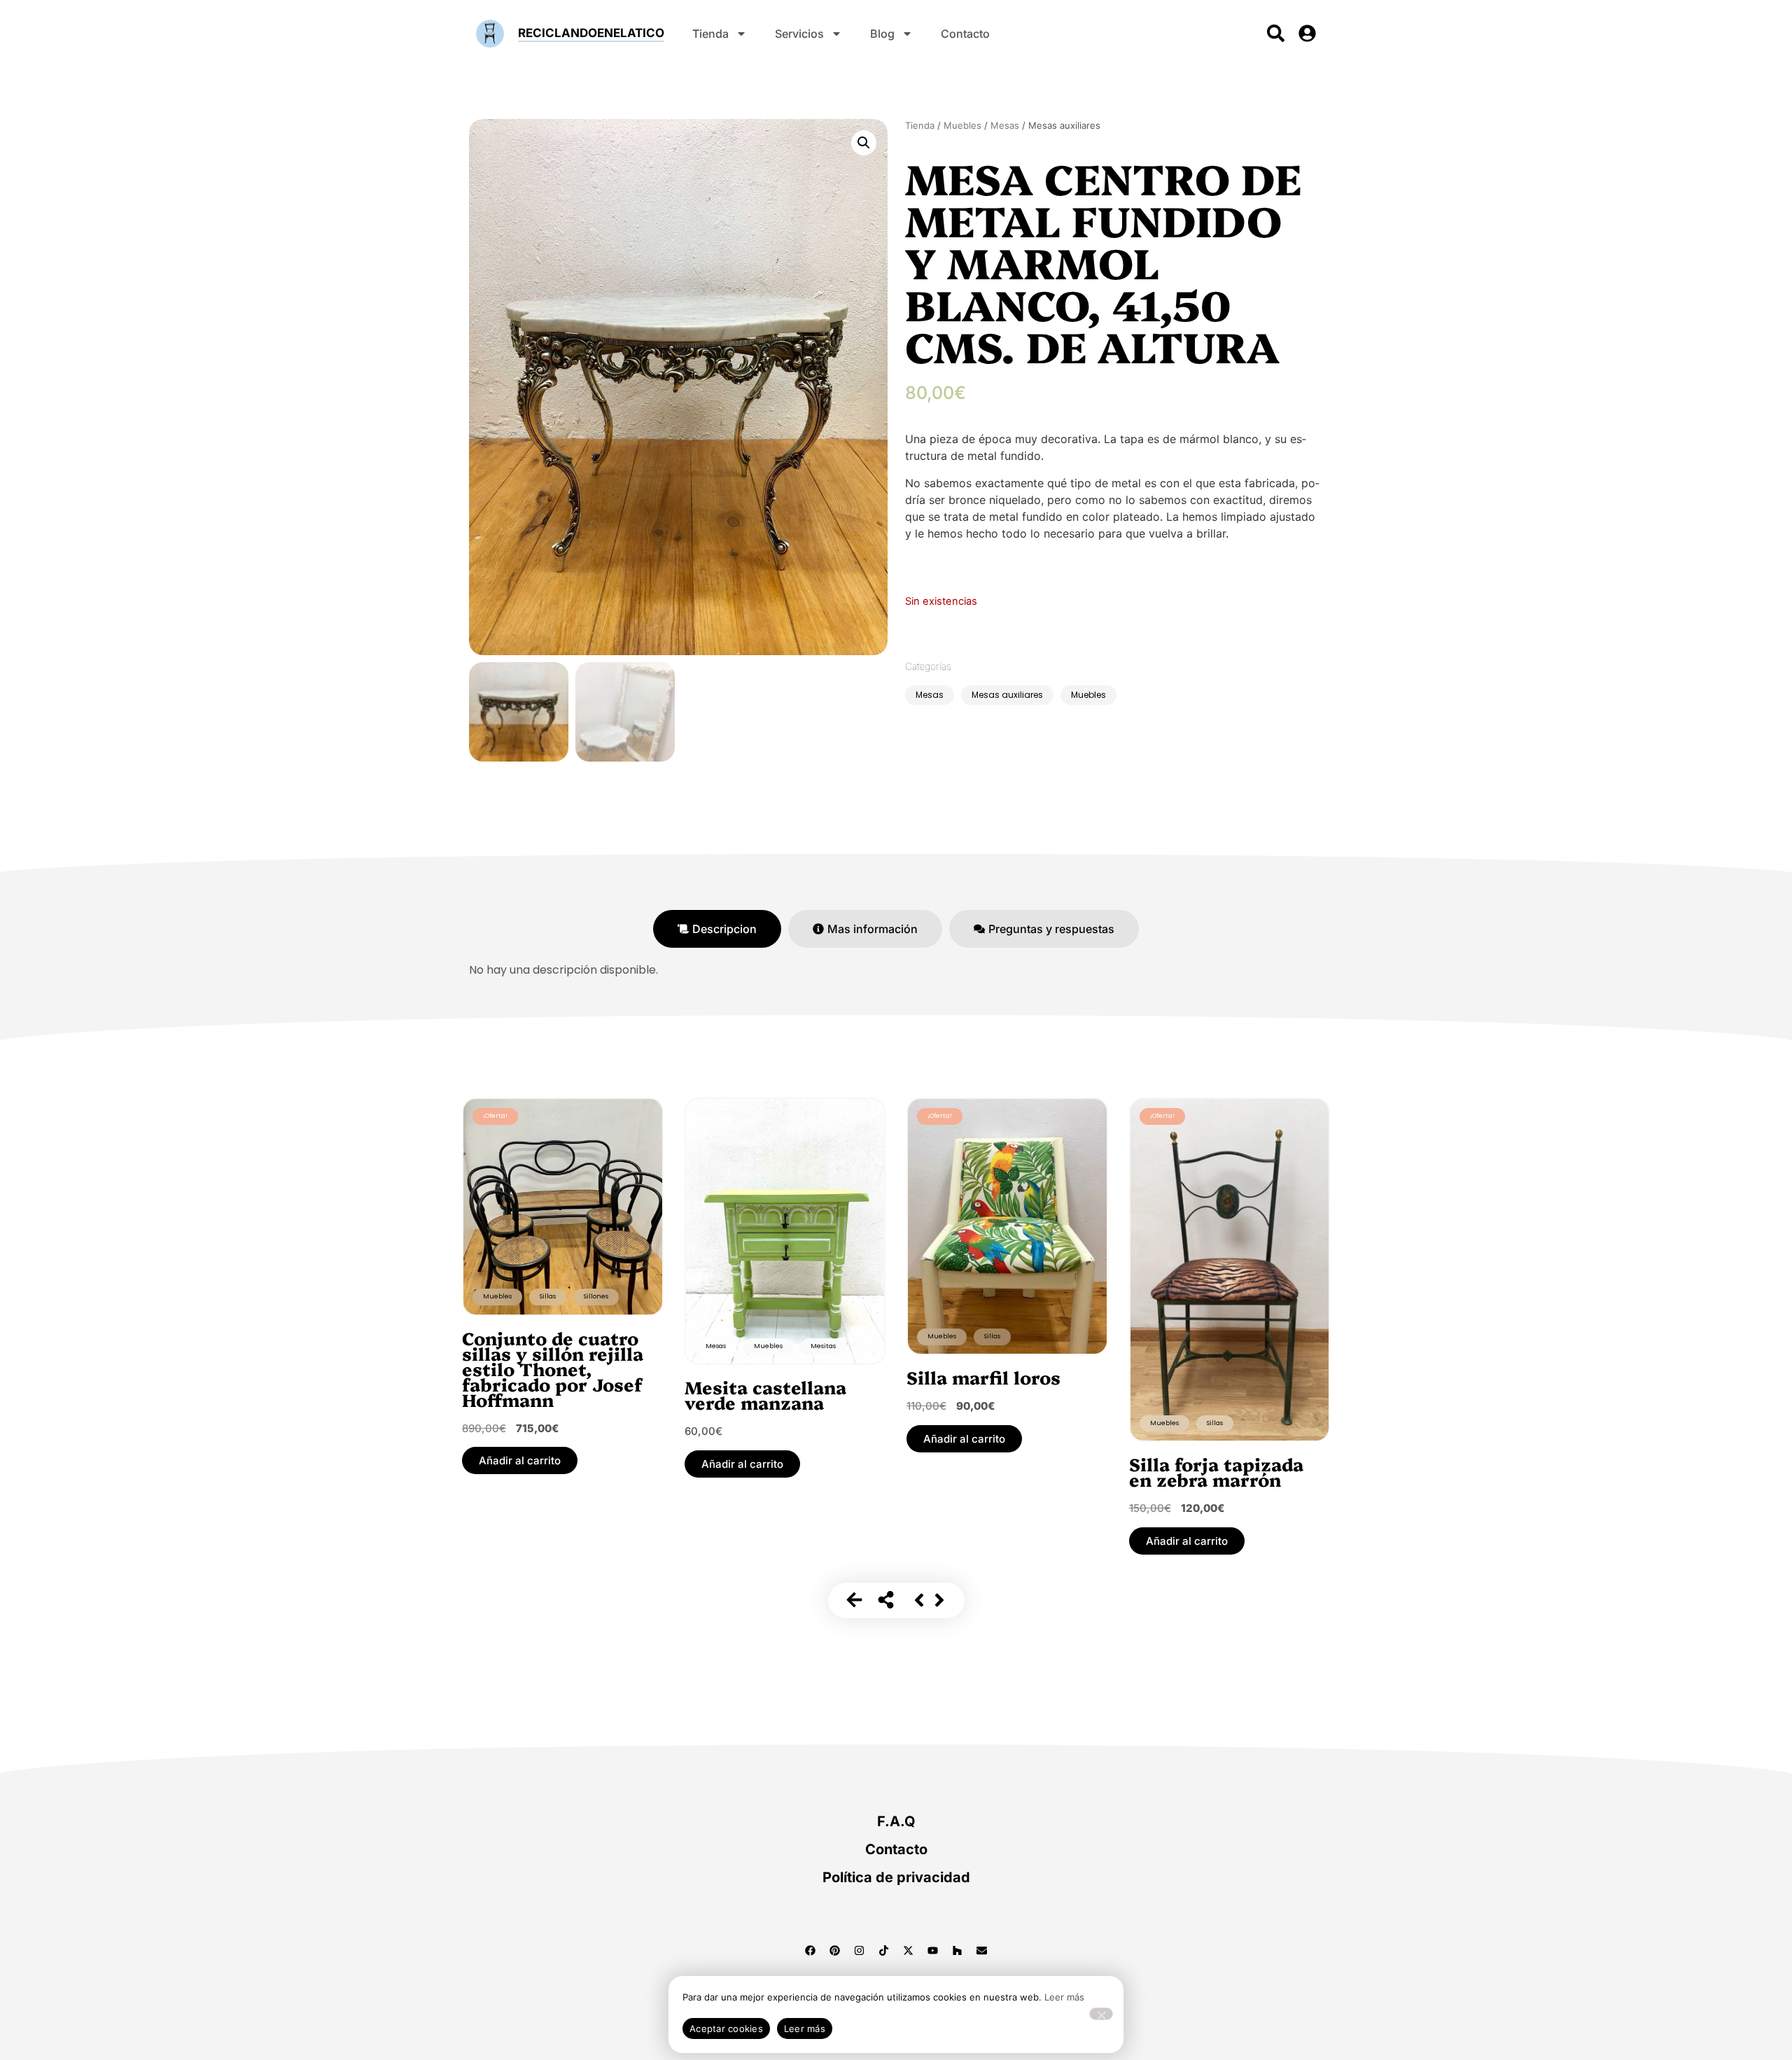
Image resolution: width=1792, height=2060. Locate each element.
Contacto (965, 34)
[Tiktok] (884, 1951)
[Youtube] (933, 1951)
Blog (882, 34)
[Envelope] (982, 1951)
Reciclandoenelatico (591, 33)
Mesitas (823, 1346)
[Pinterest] (835, 1951)
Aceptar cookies (726, 2029)
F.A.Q (896, 1821)
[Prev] (919, 1600)
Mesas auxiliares (1007, 695)
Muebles (962, 125)
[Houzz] (958, 1951)
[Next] (939, 1600)
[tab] (717, 929)
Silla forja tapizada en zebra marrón (1216, 1471)
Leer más (1064, 1997)
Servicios (799, 34)
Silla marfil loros (983, 1377)
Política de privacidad (896, 1877)
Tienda (710, 34)
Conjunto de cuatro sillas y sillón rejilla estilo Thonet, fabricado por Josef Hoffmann (553, 1368)
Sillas (548, 1296)
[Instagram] (860, 1951)
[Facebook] (811, 1951)
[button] (864, 143)
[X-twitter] (909, 1951)
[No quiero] (1101, 2014)
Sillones (596, 1296)
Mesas (1005, 125)
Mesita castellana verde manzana (765, 1394)
